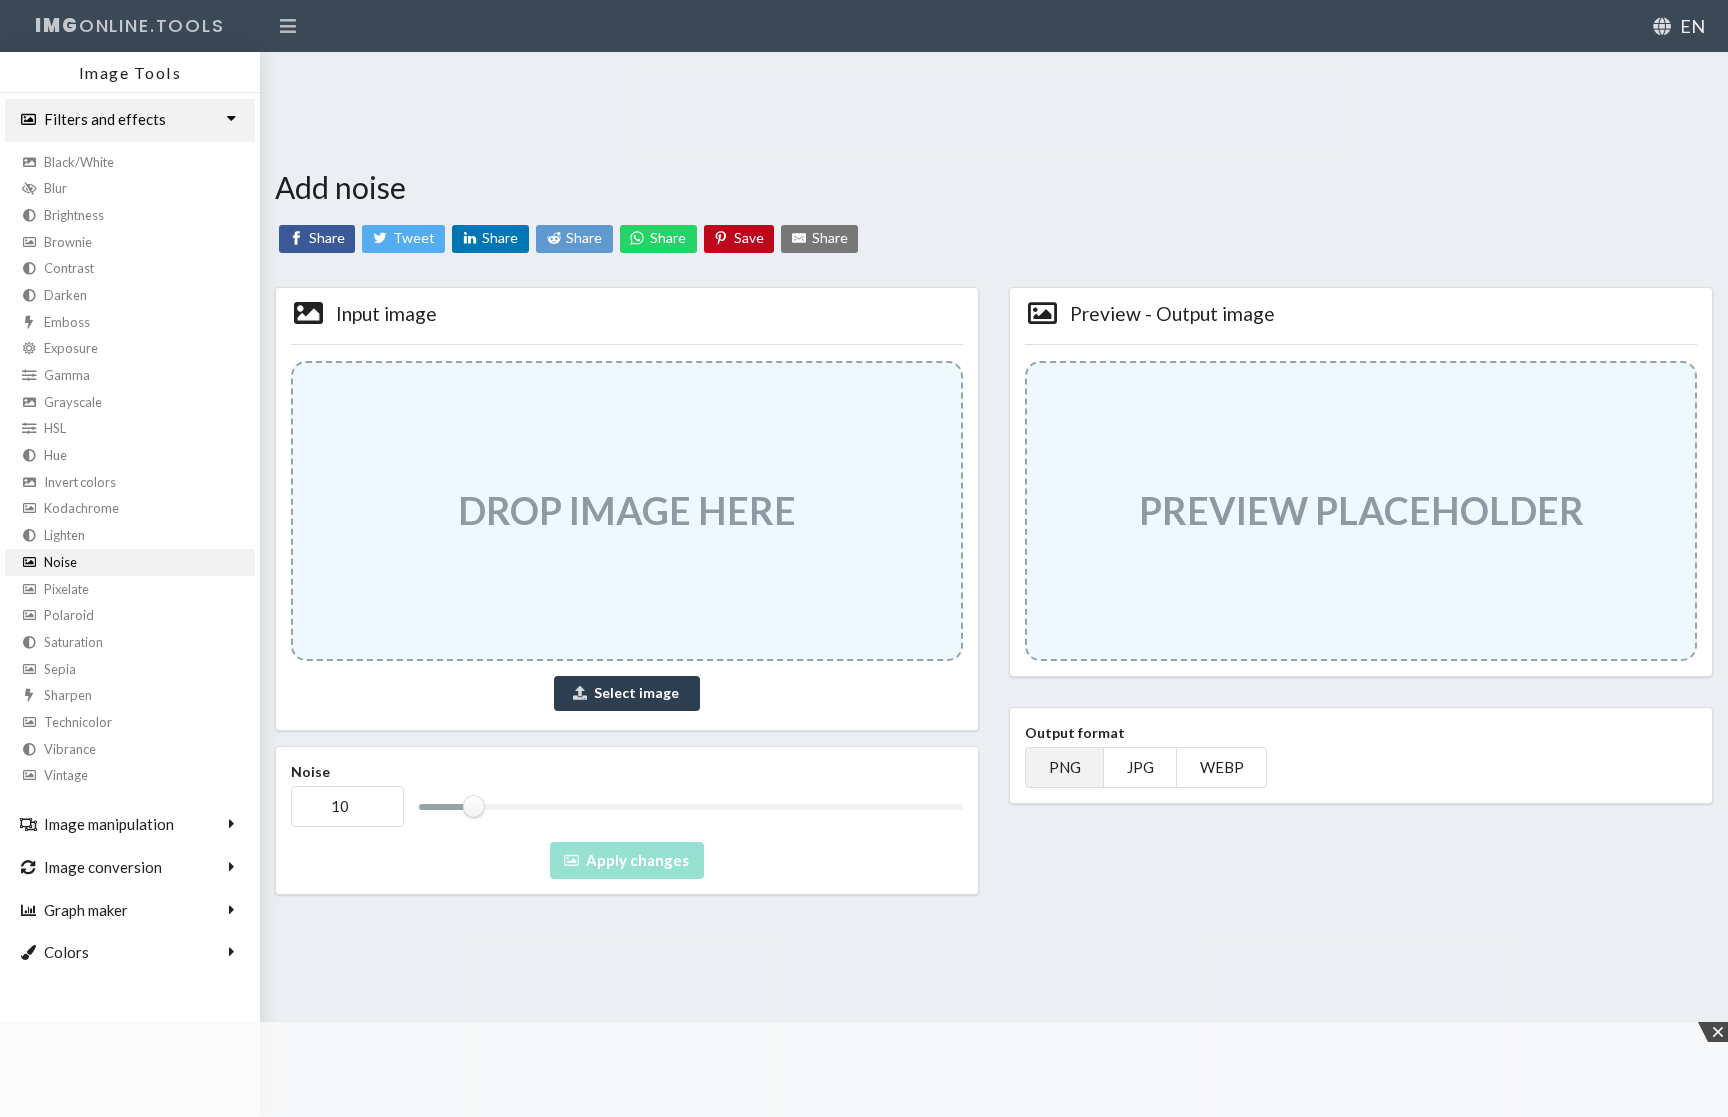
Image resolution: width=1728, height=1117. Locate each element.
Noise (310, 771)
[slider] (473, 806)
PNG (1065, 767)
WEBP (1222, 767)
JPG (1140, 767)
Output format (1075, 732)
